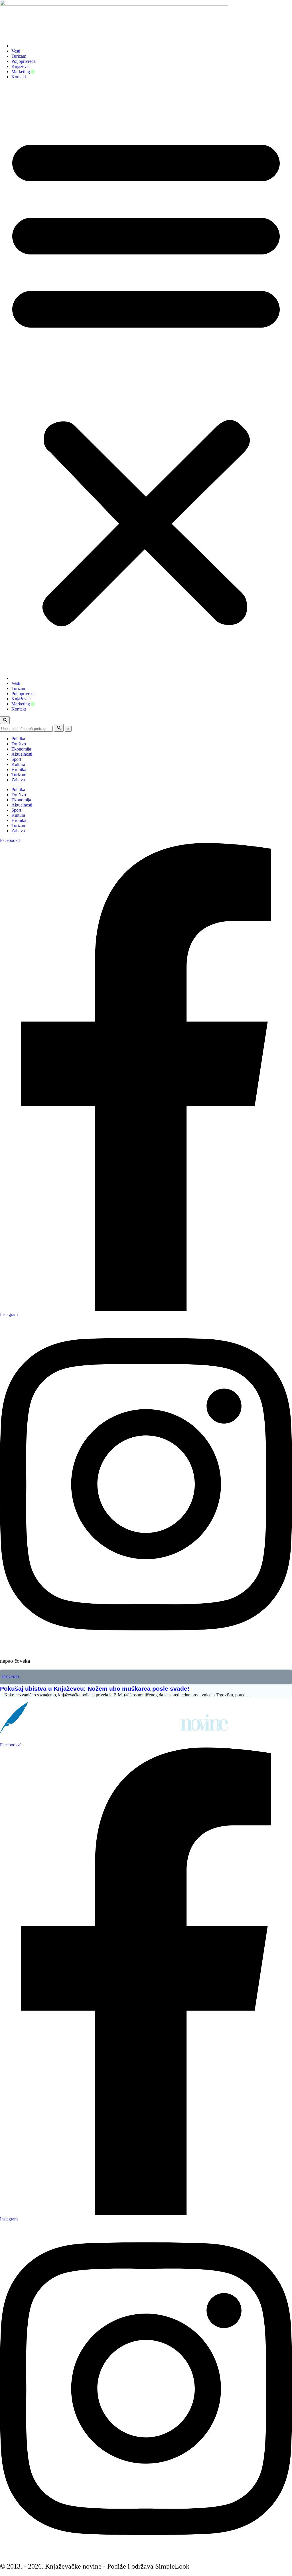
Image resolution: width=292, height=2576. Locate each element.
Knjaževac (21, 66)
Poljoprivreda (24, 61)
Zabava (18, 780)
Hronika (19, 770)
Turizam (19, 56)
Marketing (21, 72)
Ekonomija (21, 749)
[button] (146, 378)
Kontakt (19, 77)
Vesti (16, 51)
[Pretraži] (59, 728)
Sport (16, 759)
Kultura (18, 764)
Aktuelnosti (22, 754)
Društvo (19, 744)
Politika (18, 739)
